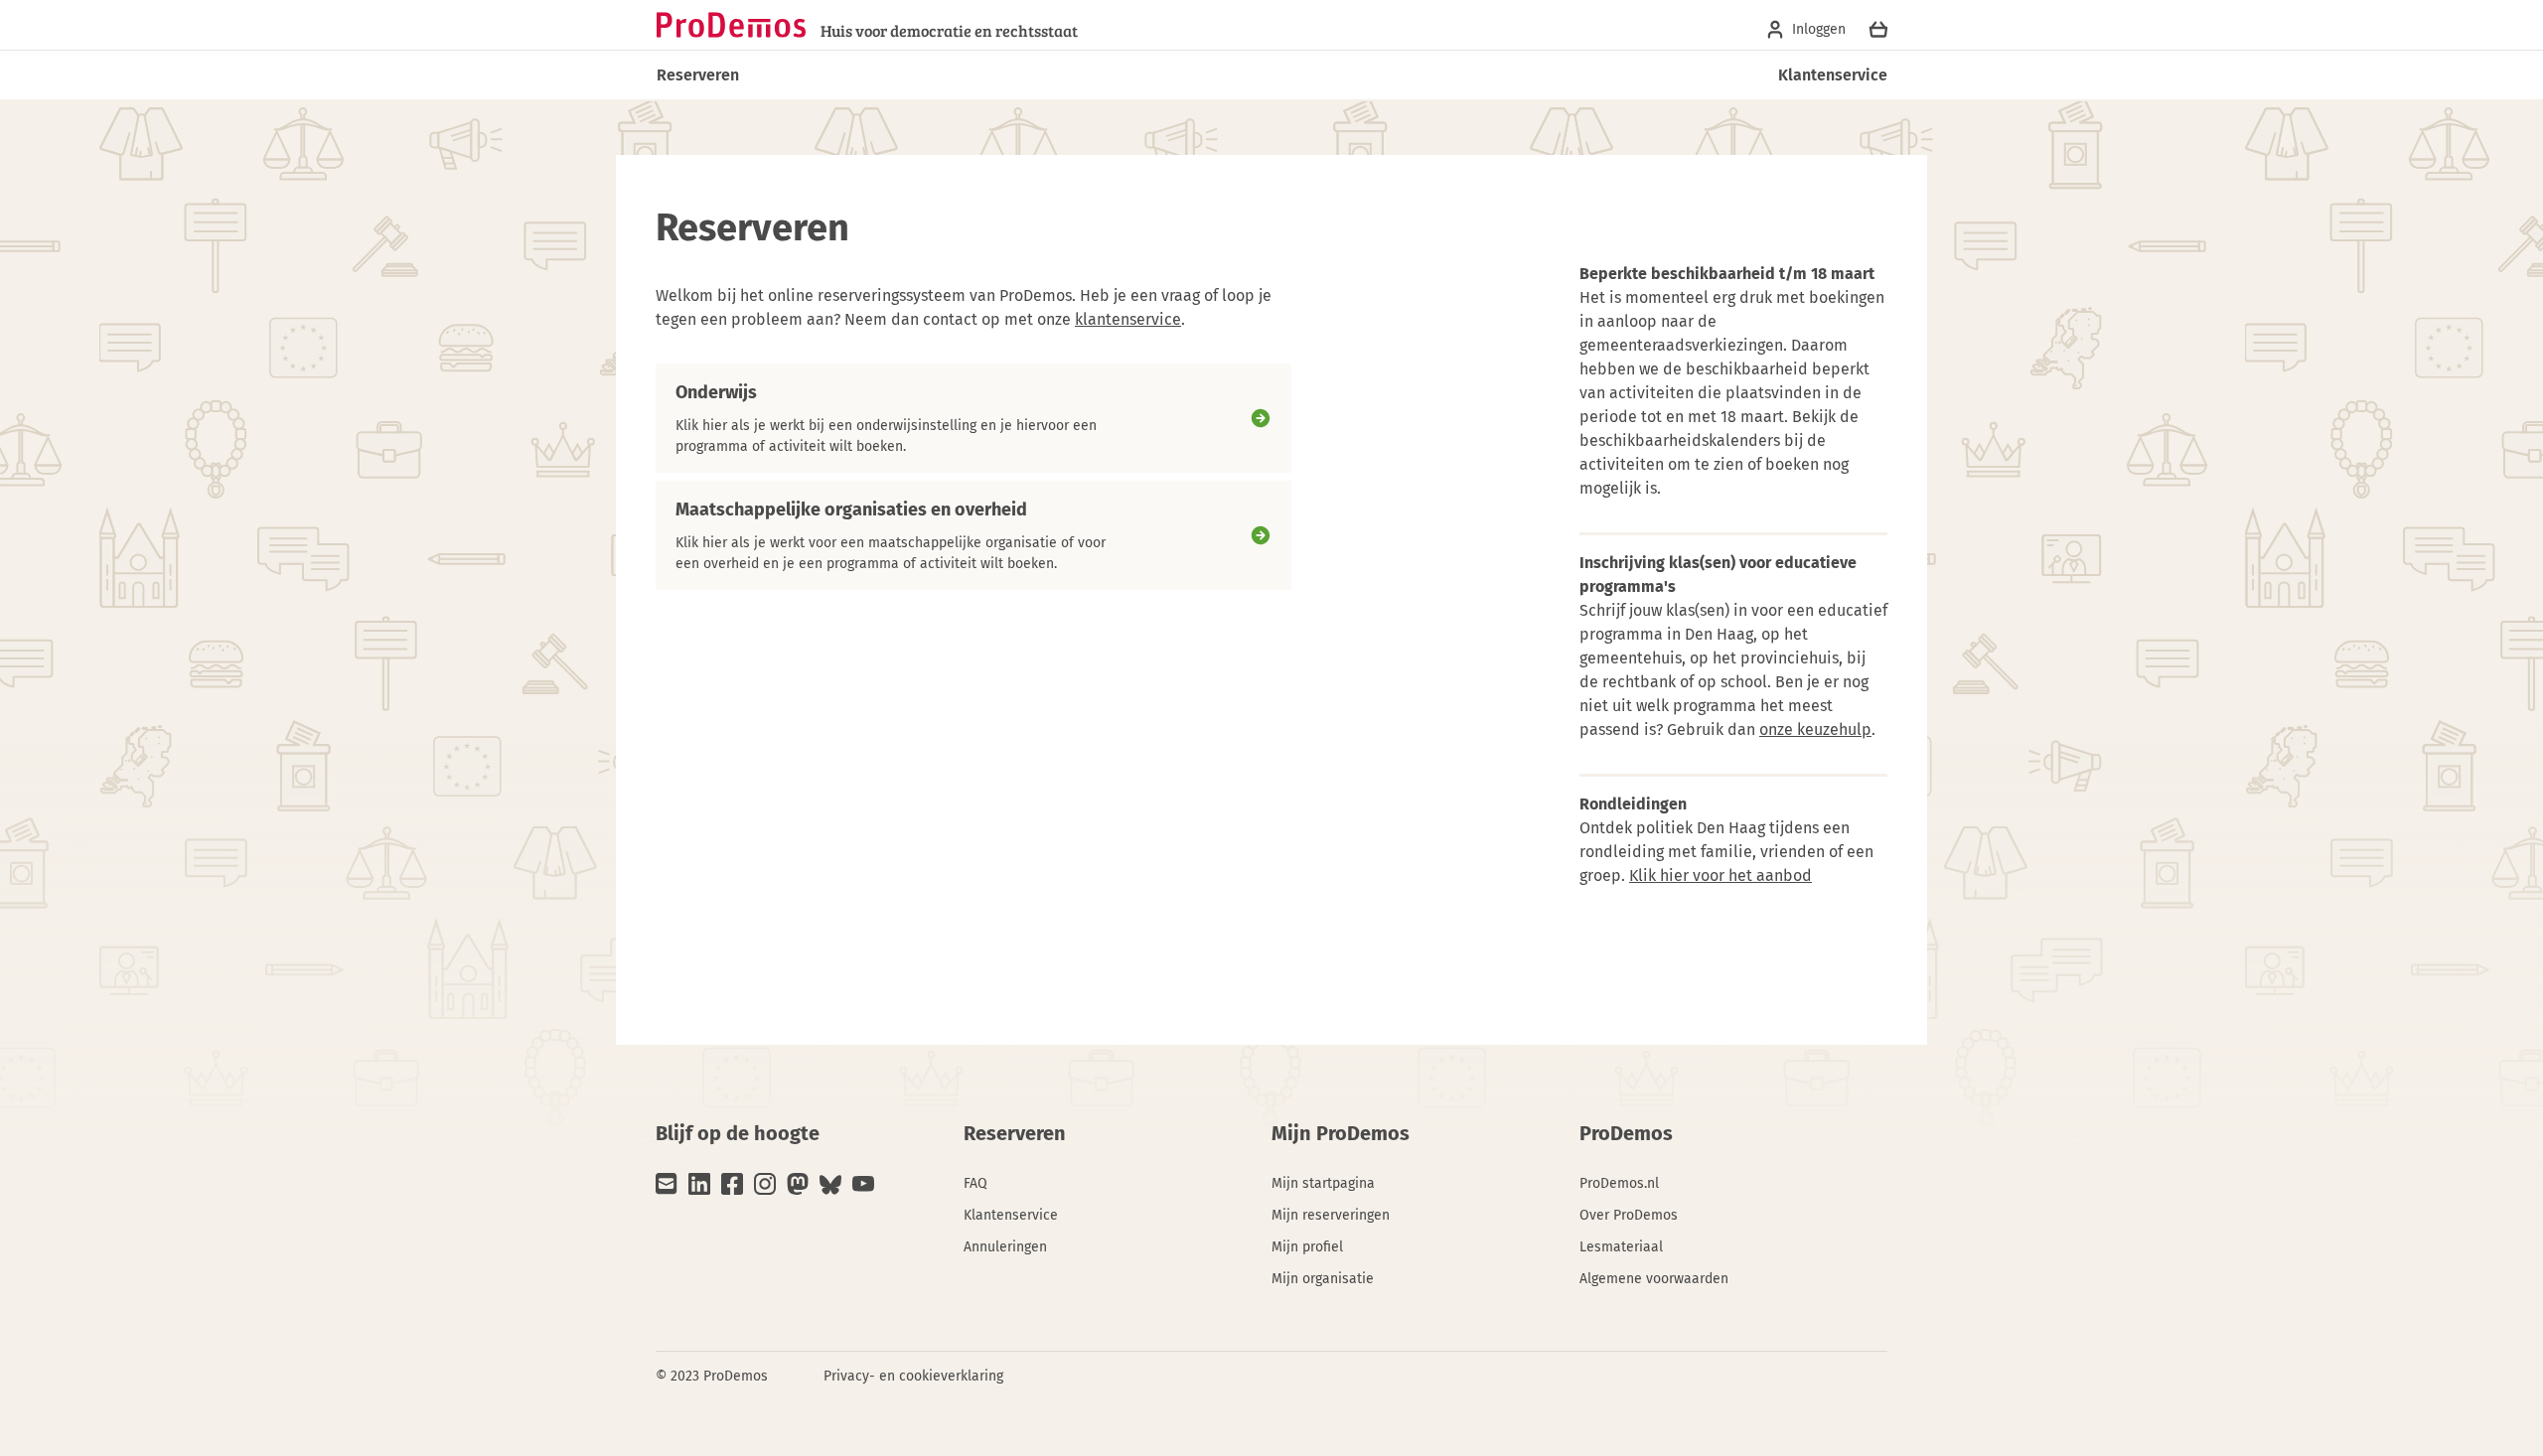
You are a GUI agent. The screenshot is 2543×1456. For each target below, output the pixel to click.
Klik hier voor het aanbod (1720, 875)
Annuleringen (1005, 1247)
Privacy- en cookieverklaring (913, 1376)
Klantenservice (1833, 75)
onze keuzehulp (1815, 729)
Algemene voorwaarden (1654, 1279)
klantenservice (1128, 319)
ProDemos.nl (1619, 1183)
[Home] (731, 25)
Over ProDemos (1629, 1215)
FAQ (975, 1183)
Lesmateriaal (1621, 1247)
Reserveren (698, 75)
